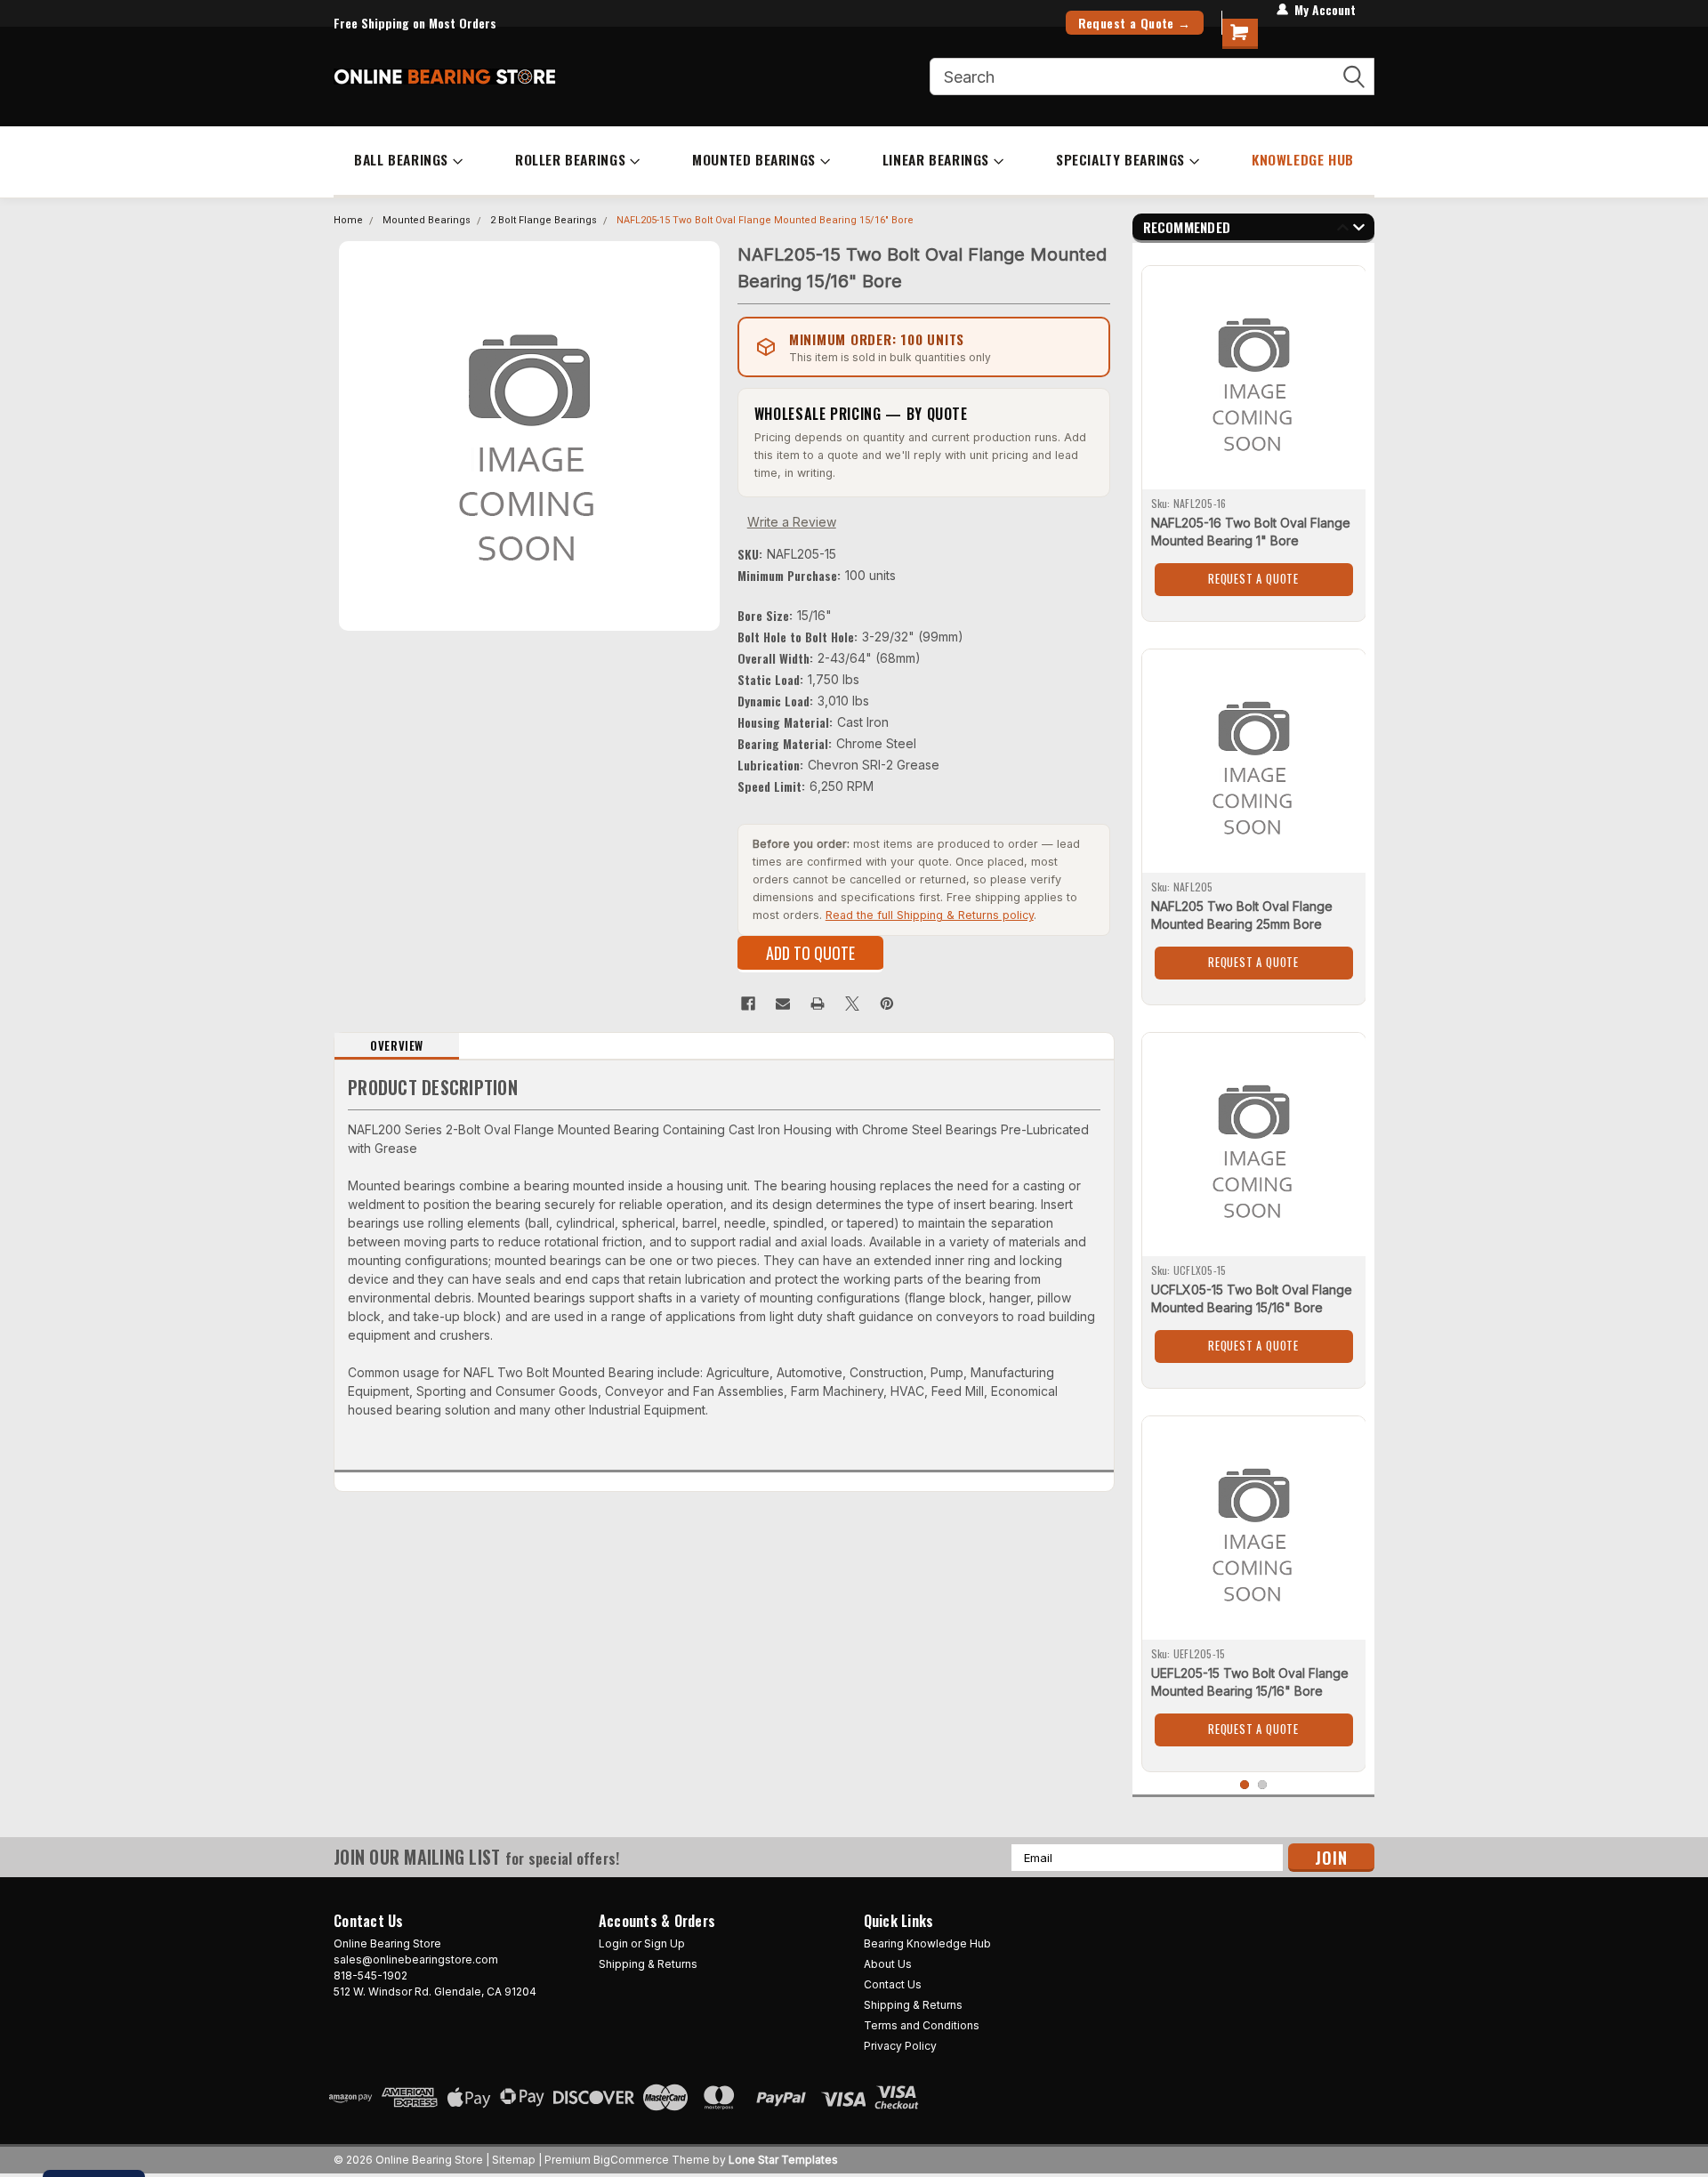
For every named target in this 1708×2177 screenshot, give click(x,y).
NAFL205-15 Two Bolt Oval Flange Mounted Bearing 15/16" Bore (765, 220)
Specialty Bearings (1120, 159)
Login (613, 1943)
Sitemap (514, 2160)
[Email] (783, 1004)
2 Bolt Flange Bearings (544, 220)
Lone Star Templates (783, 2160)
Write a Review (792, 522)
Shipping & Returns (648, 1964)
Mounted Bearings (754, 159)
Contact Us (893, 1984)
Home (348, 220)
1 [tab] (1245, 1785)
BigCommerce (631, 2160)
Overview (397, 1045)
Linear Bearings (936, 159)
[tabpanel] (1254, 437)
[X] (852, 1004)
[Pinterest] (887, 1004)
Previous (1343, 230)
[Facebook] (748, 1004)
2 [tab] (1263, 1785)
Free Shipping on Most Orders (415, 23)
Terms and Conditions (922, 2025)
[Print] (818, 1004)
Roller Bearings (570, 159)
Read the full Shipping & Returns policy (930, 915)
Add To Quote (810, 953)
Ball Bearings (401, 159)
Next (1359, 230)
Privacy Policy (900, 2046)
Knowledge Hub (1303, 159)
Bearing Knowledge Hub (927, 1943)
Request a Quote (1253, 578)
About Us (888, 1964)
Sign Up (665, 1943)
